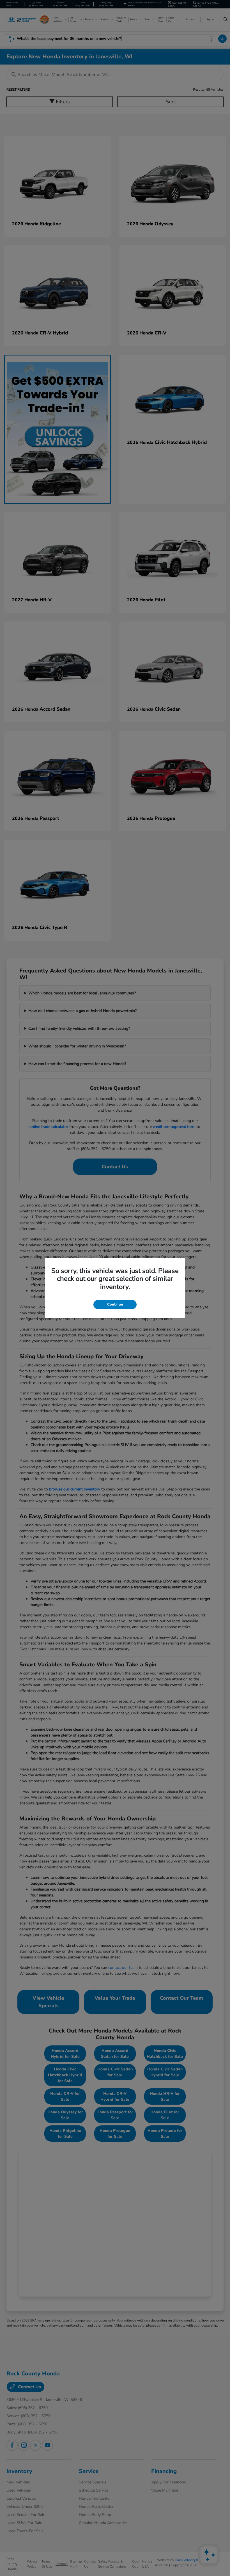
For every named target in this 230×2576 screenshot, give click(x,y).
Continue (115, 1304)
